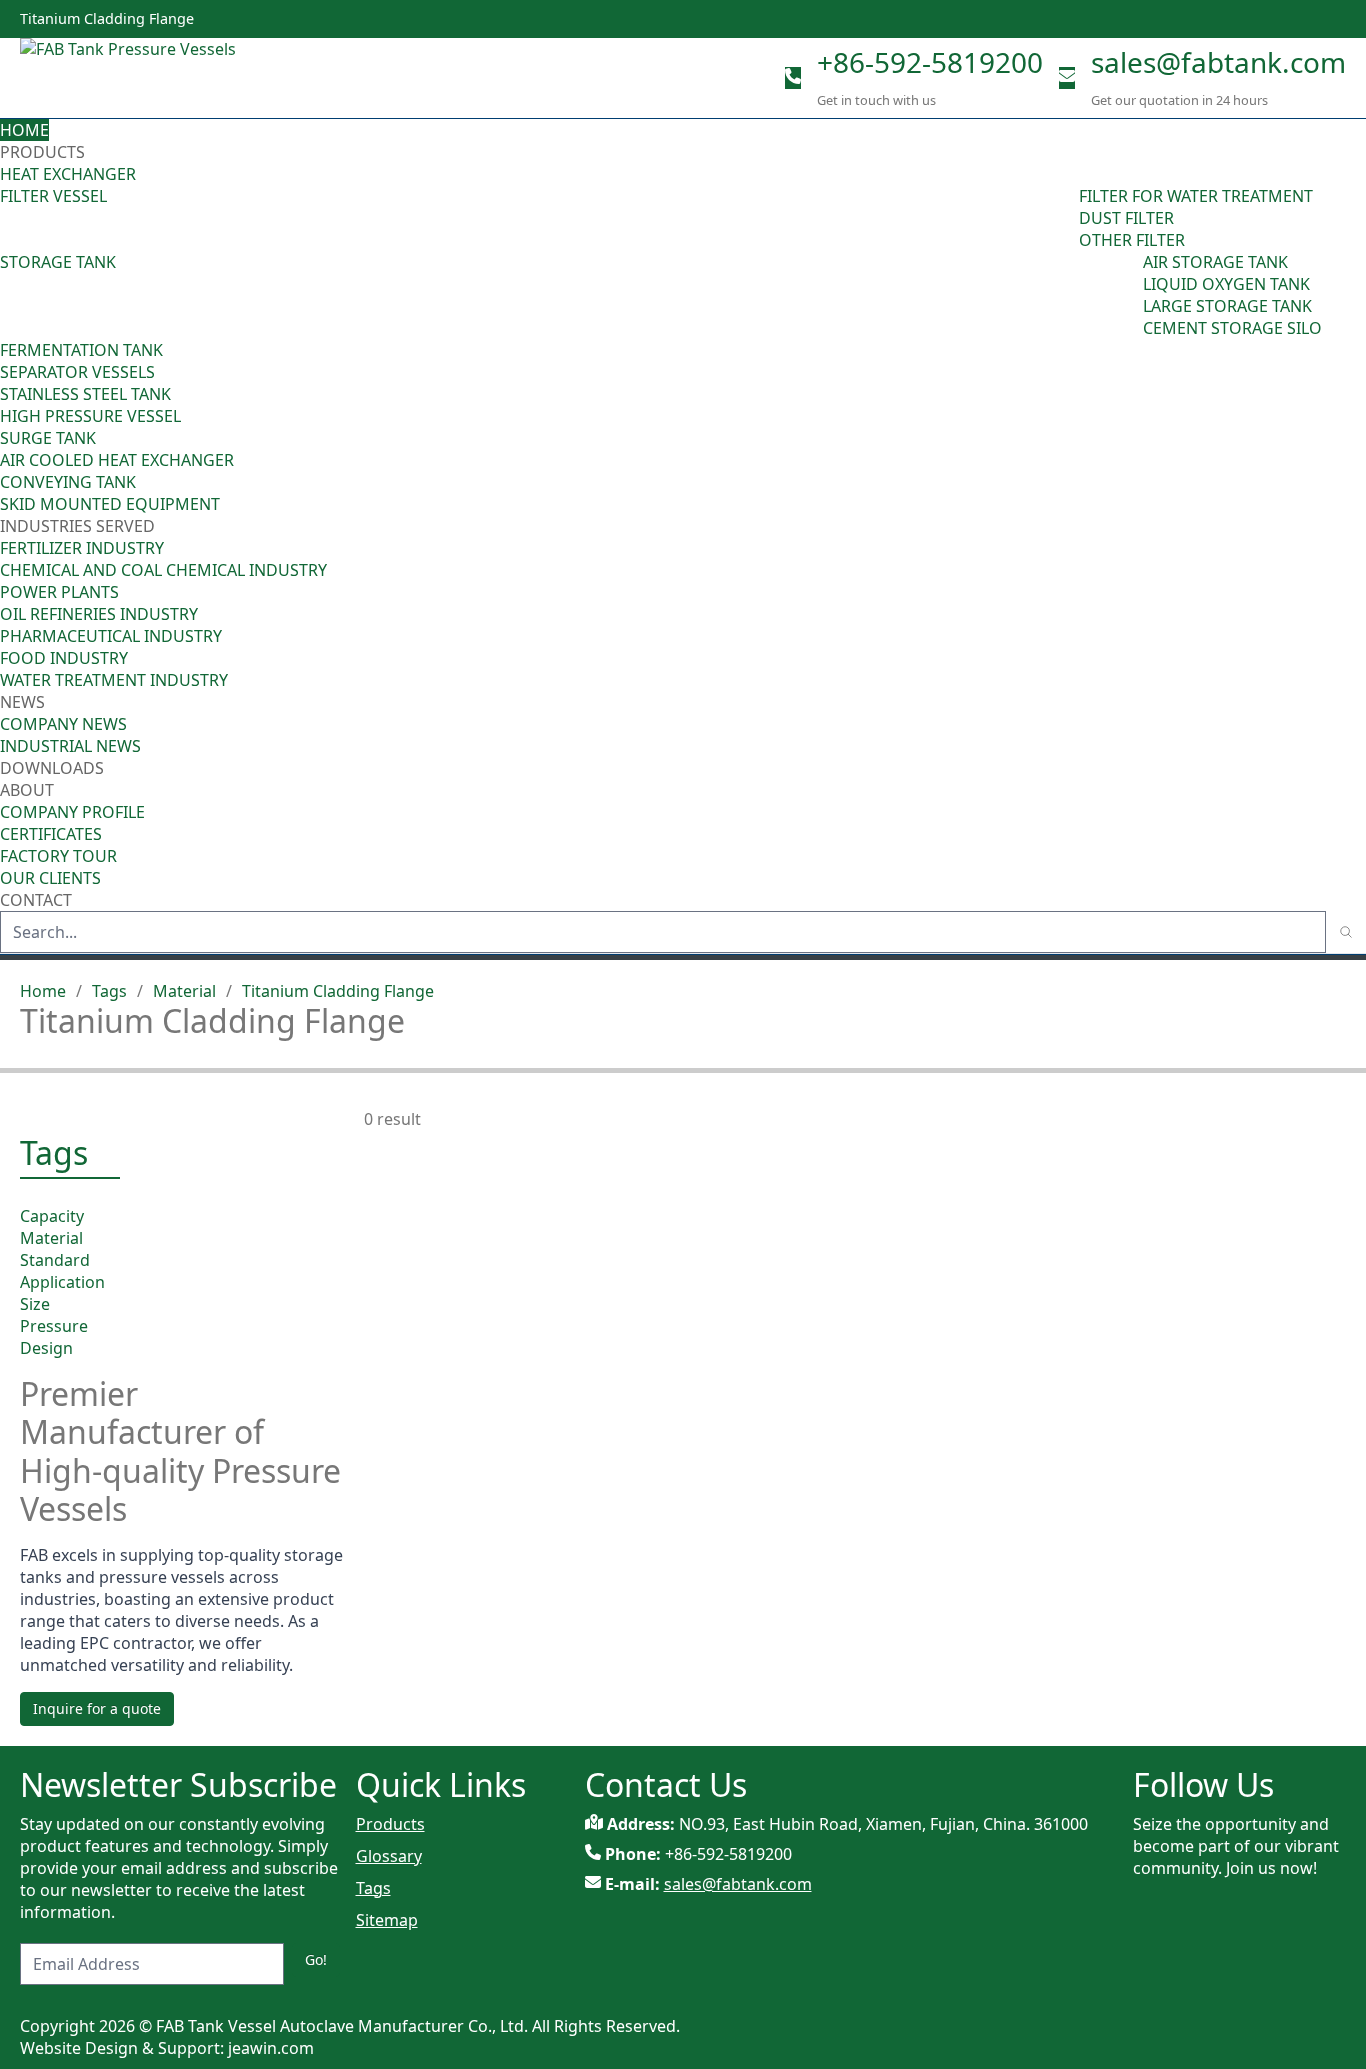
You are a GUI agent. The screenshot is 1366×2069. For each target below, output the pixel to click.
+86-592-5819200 (930, 62)
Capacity (52, 1216)
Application (62, 1282)
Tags (109, 991)
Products (42, 152)
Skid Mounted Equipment (110, 504)
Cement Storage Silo (1232, 328)
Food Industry (64, 658)
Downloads (52, 768)
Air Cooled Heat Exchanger (117, 460)
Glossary (389, 1856)
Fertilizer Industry (82, 548)
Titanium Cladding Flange (338, 991)
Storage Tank (58, 262)
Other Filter (1132, 240)
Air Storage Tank (1215, 262)
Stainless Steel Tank (85, 394)
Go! (316, 1959)
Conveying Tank (68, 482)
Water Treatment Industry (114, 680)
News (24, 702)
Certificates (51, 834)
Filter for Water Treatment (1196, 196)
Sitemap (387, 1920)
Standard (55, 1260)
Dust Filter (1126, 218)
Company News (63, 724)
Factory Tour (58, 856)
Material (184, 991)
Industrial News (70, 746)
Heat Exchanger (68, 174)
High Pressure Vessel (90, 416)
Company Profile (72, 812)
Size (35, 1304)
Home (24, 130)
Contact (36, 900)
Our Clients (50, 878)
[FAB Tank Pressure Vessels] (130, 78)
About (29, 790)
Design (46, 1348)
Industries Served (77, 526)
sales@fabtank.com (1218, 62)
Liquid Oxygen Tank (1226, 284)
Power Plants (59, 592)
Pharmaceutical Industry (111, 636)
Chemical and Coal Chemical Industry (163, 570)
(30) (1065, 218)
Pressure (54, 1326)
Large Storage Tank (1227, 306)
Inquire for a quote (97, 1708)
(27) (1129, 295)
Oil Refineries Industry (99, 614)
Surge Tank (48, 438)
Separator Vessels (77, 372)
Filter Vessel (53, 196)
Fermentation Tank (81, 350)
